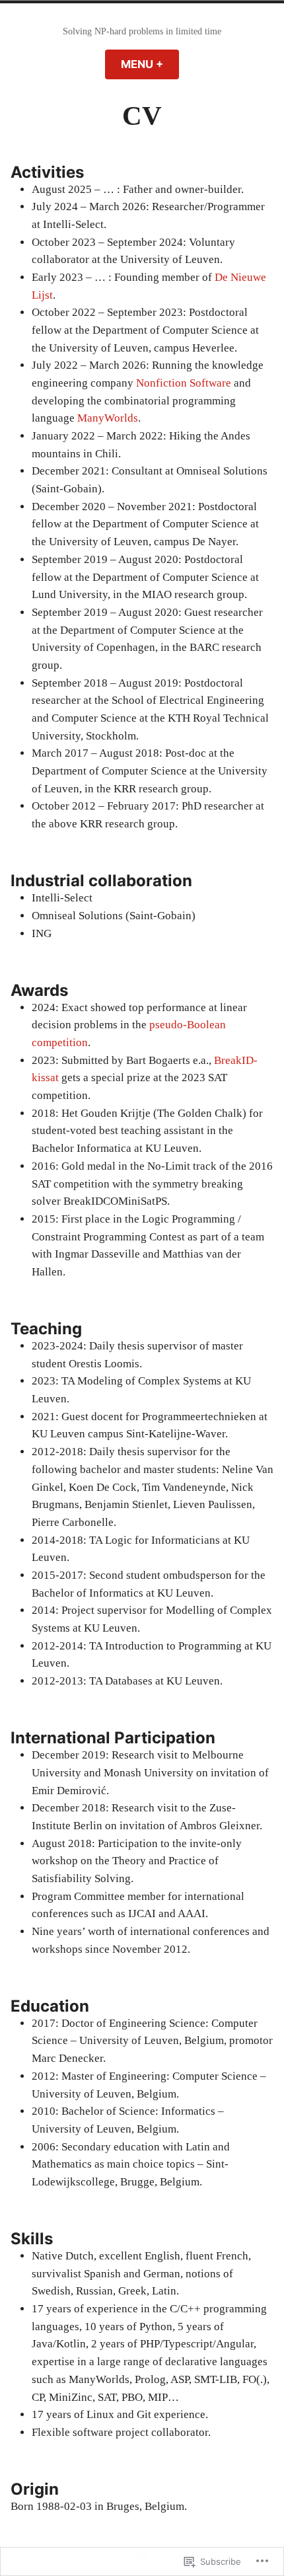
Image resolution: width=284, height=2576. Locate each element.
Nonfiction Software (184, 383)
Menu (150, 64)
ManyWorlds (108, 418)
